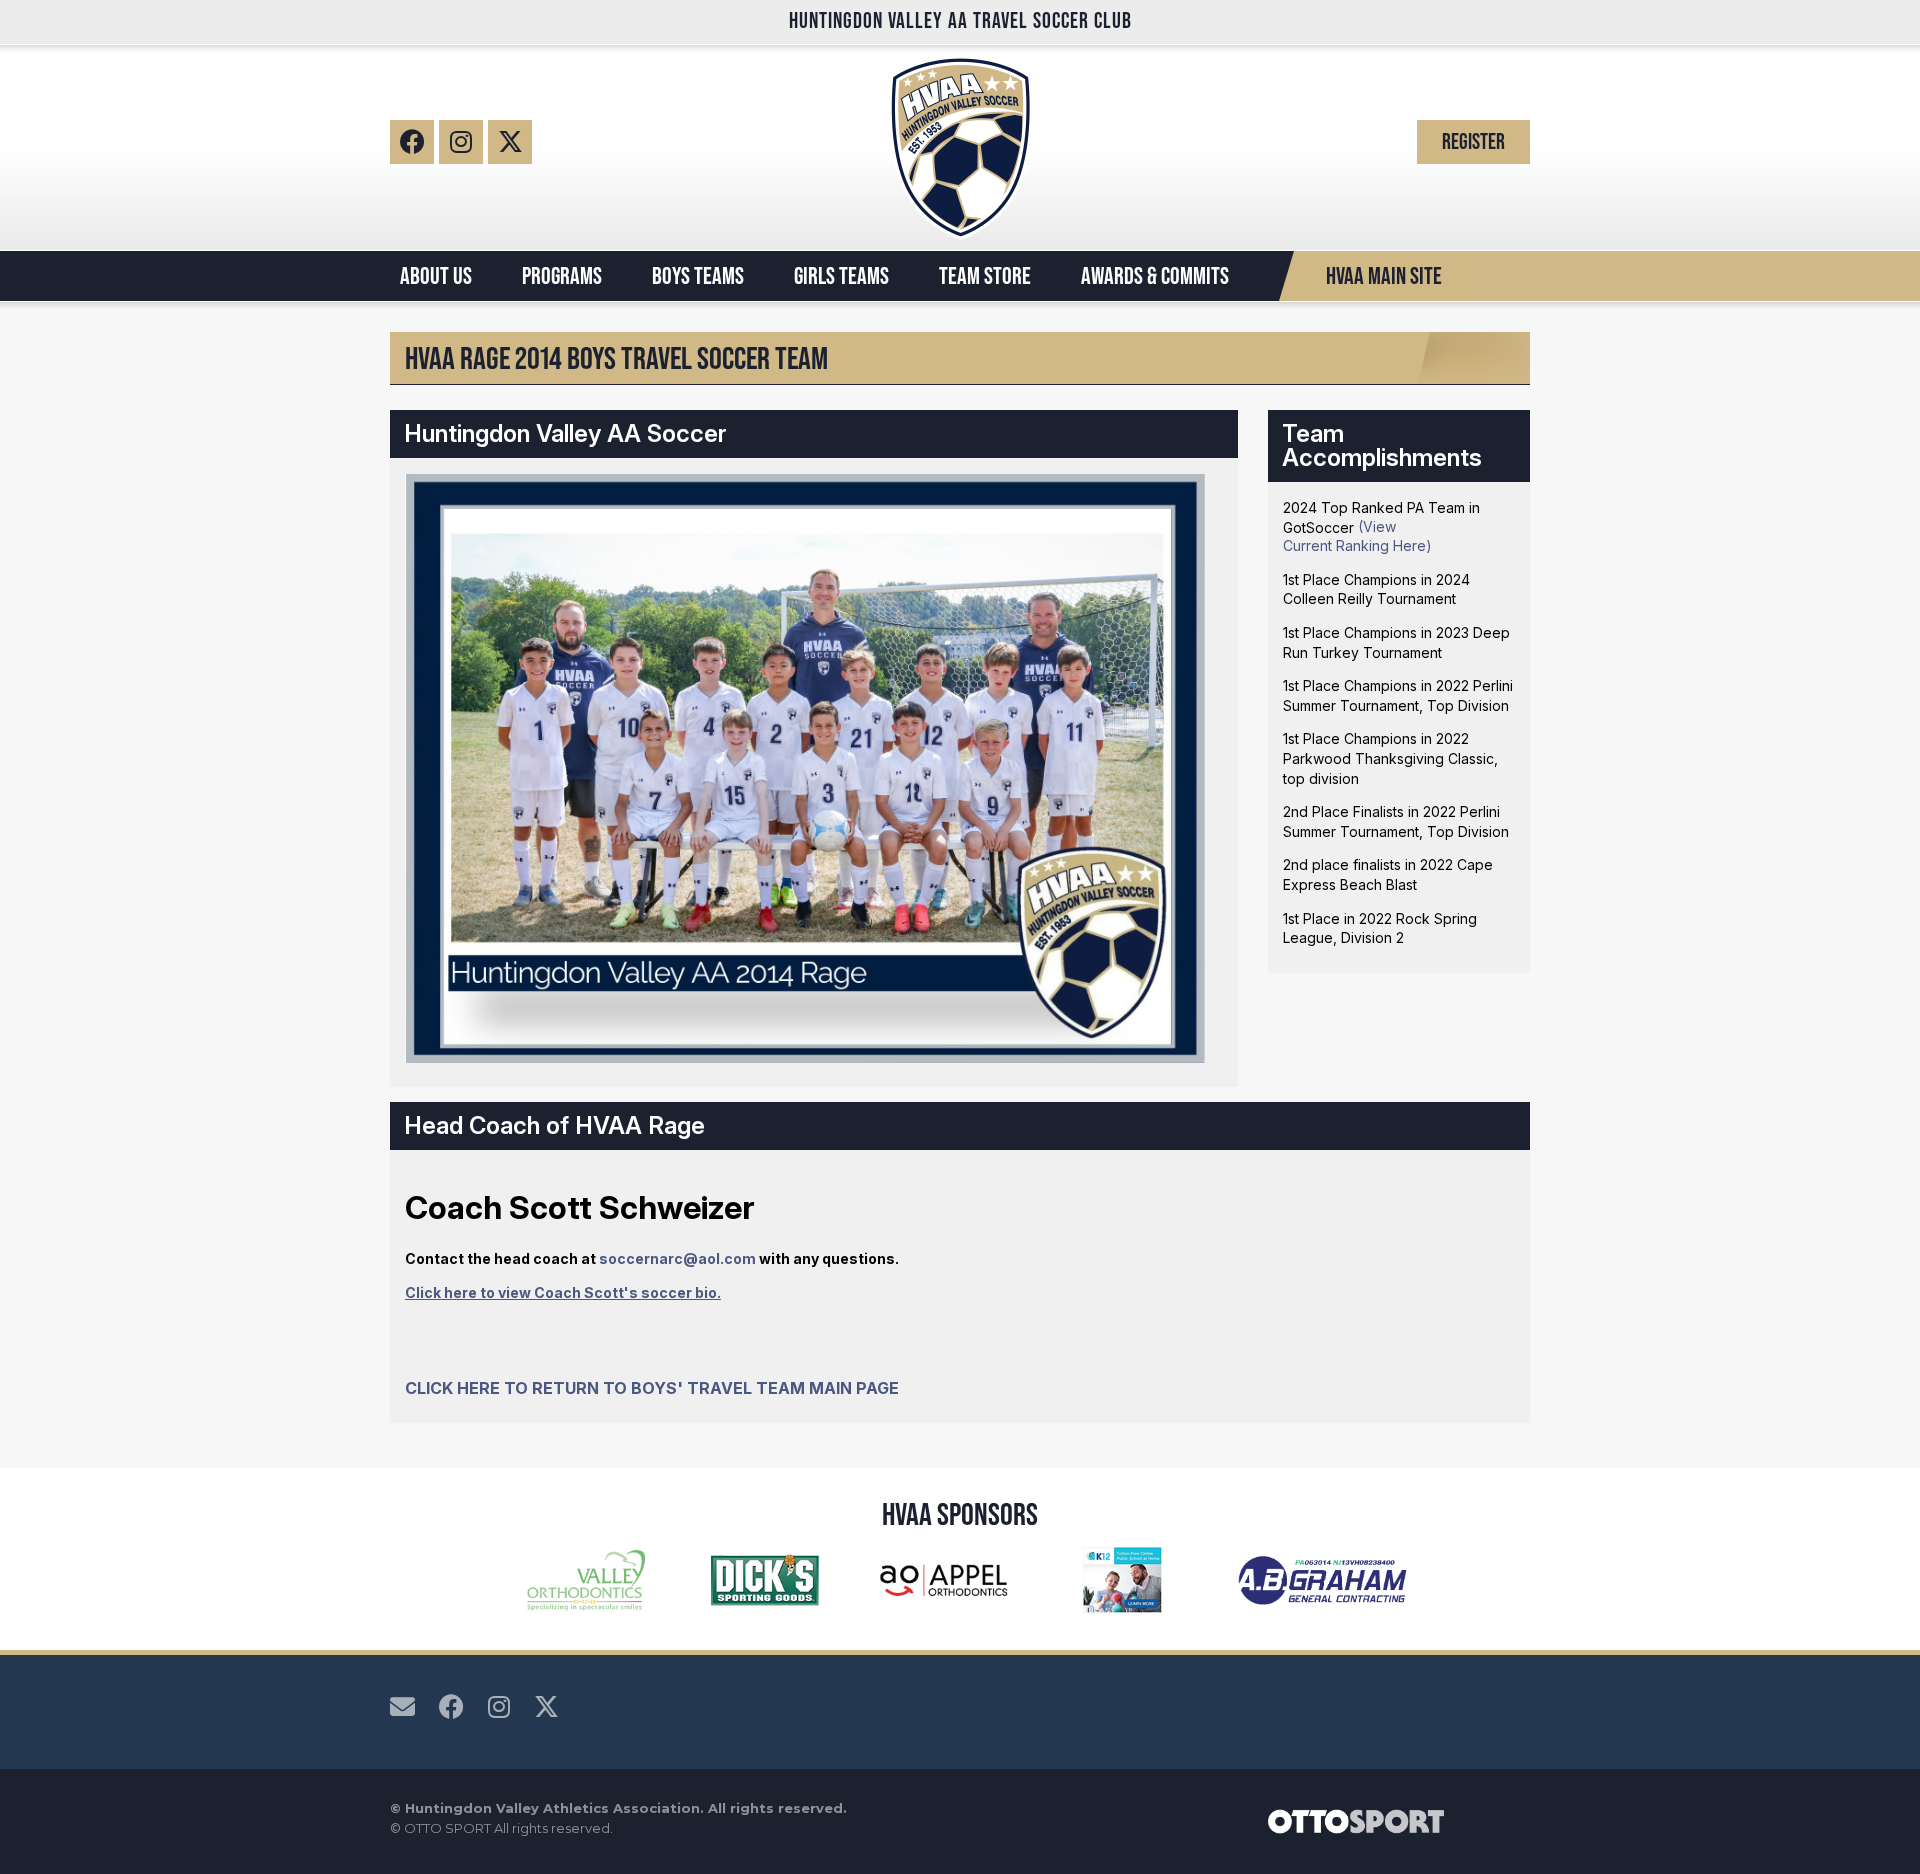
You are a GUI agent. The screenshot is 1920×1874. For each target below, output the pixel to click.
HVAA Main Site (1384, 275)
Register (1473, 141)
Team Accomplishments (1382, 445)
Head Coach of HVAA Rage (554, 1125)
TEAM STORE (985, 275)
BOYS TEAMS (698, 275)
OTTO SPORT (447, 1828)
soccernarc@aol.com (677, 1258)
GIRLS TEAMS (841, 275)
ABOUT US (436, 275)
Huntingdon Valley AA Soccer (565, 433)
